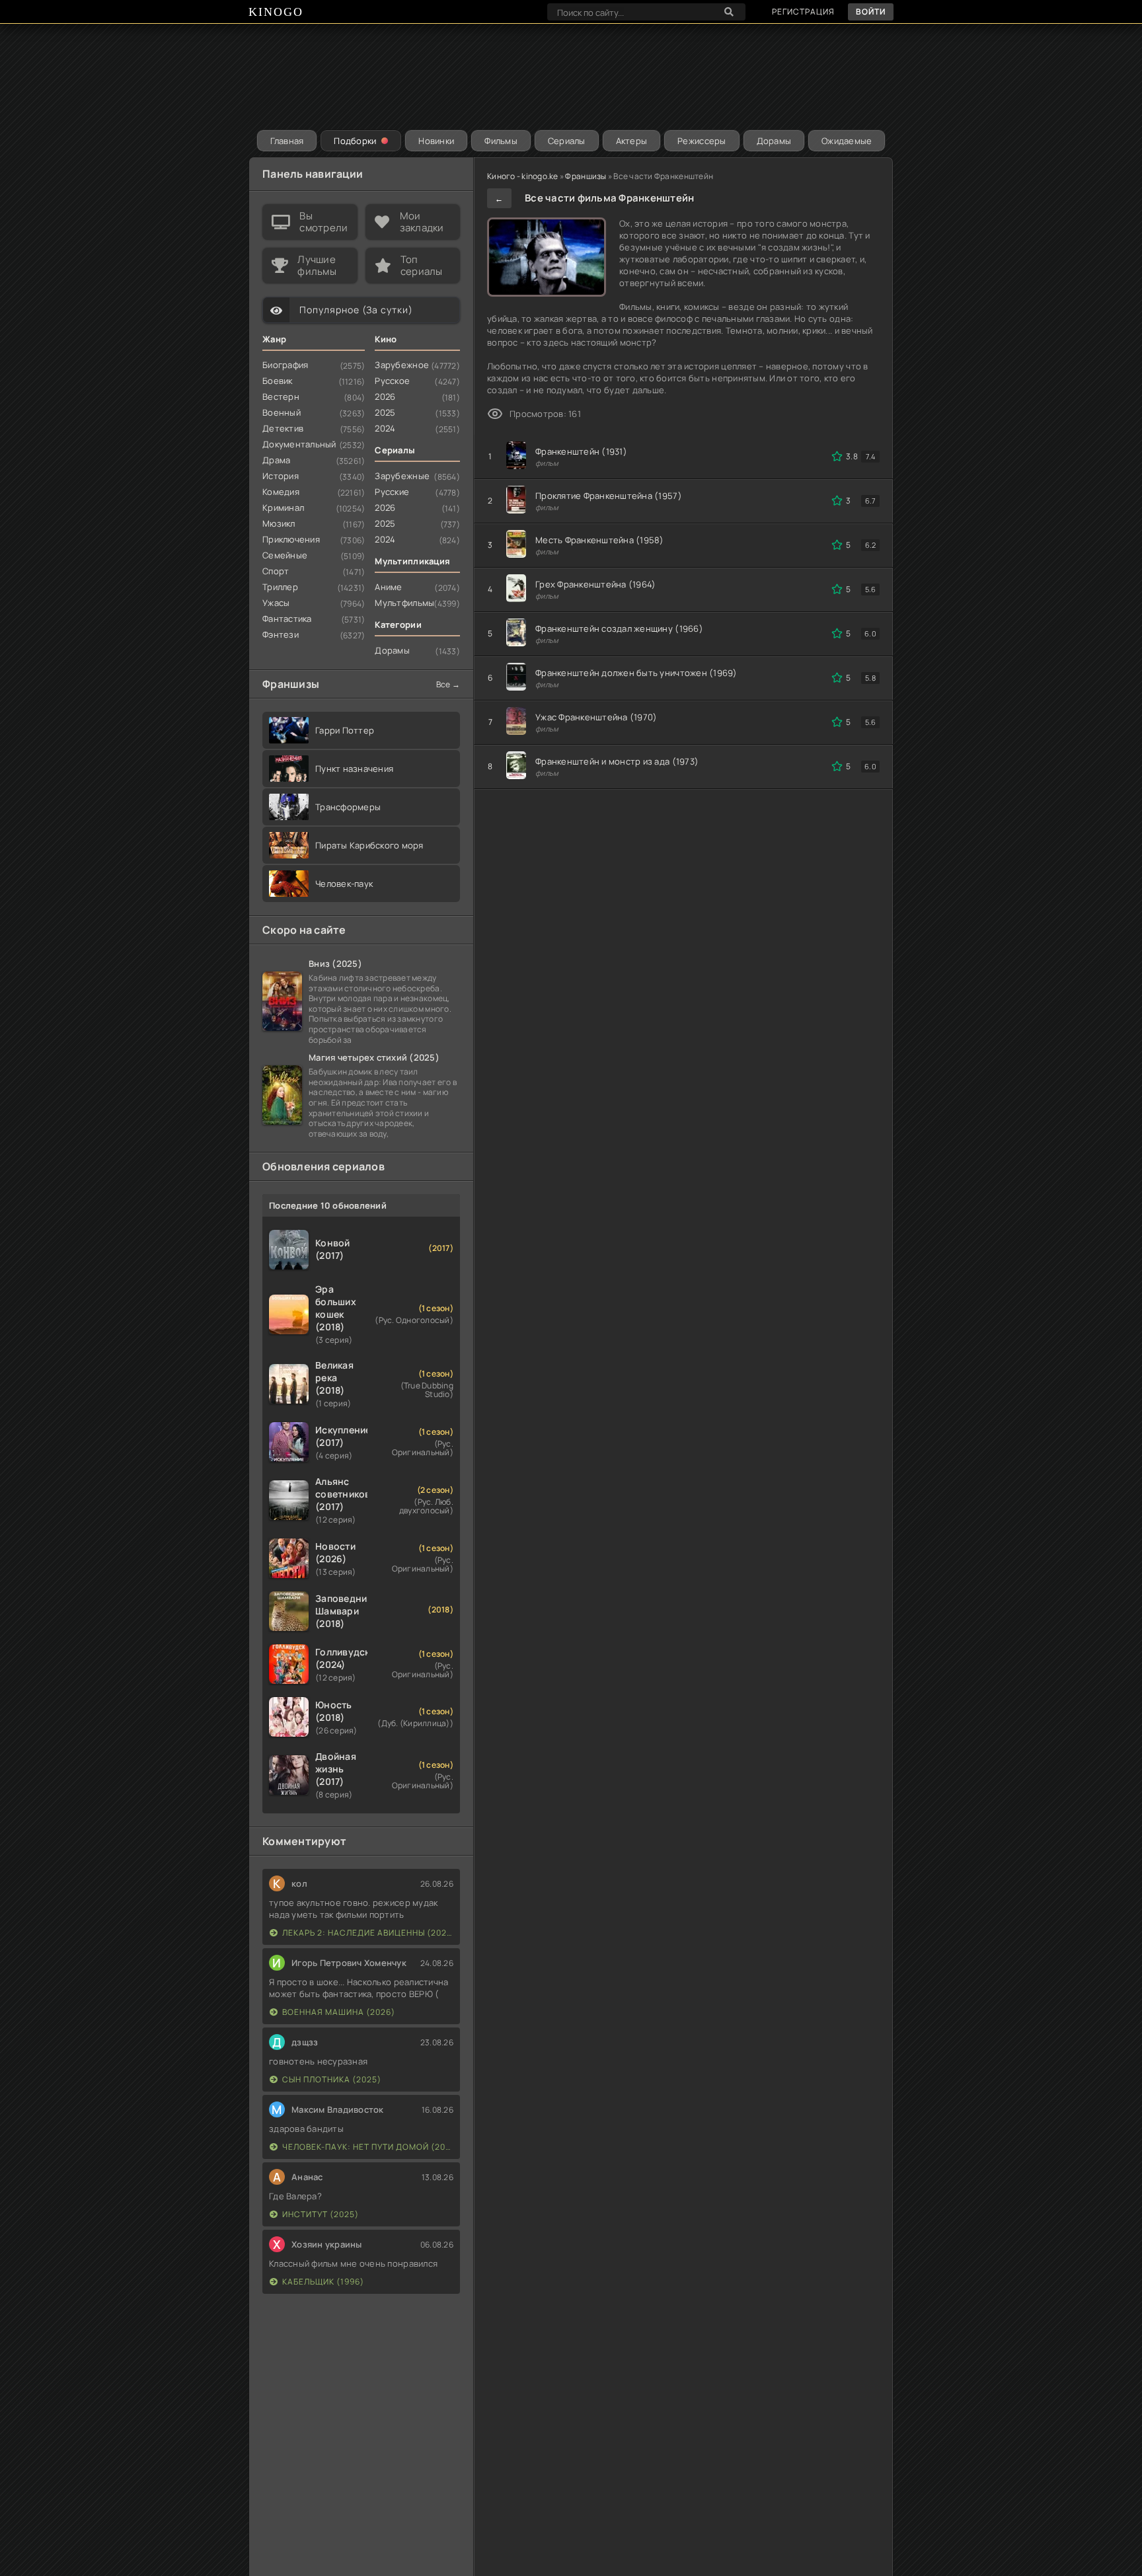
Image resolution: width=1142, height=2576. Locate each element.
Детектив (283, 428)
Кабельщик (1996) (323, 2282)
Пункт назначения (354, 769)
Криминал (283, 508)
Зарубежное (402, 365)
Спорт (276, 571)
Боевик (278, 381)
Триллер (280, 587)
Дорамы (774, 141)
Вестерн (281, 397)
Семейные (285, 555)
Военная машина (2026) (339, 2012)
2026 (385, 397)
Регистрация (803, 12)
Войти (871, 12)
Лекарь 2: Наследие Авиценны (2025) (368, 1933)
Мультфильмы (404, 603)
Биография (285, 365)
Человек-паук (344, 884)
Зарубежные (402, 476)
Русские (392, 492)
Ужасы (276, 603)
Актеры (632, 141)
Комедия (281, 492)
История (281, 476)
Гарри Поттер (345, 730)
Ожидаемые (847, 141)
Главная (287, 141)
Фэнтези (281, 634)
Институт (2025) (321, 2214)
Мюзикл (279, 523)
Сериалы (567, 141)
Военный (282, 412)
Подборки (355, 141)
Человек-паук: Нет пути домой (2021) (368, 2147)
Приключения (291, 539)
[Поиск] (729, 12)
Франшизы (586, 176)
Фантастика (287, 619)
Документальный (299, 444)
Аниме (388, 587)
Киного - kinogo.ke (523, 176)
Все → (448, 684)
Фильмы (501, 141)
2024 (385, 428)
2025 (385, 412)
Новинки (436, 141)
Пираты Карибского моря (369, 845)
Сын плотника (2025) (332, 2079)
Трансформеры (348, 807)
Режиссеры (702, 141)
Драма (276, 460)
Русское (392, 381)
